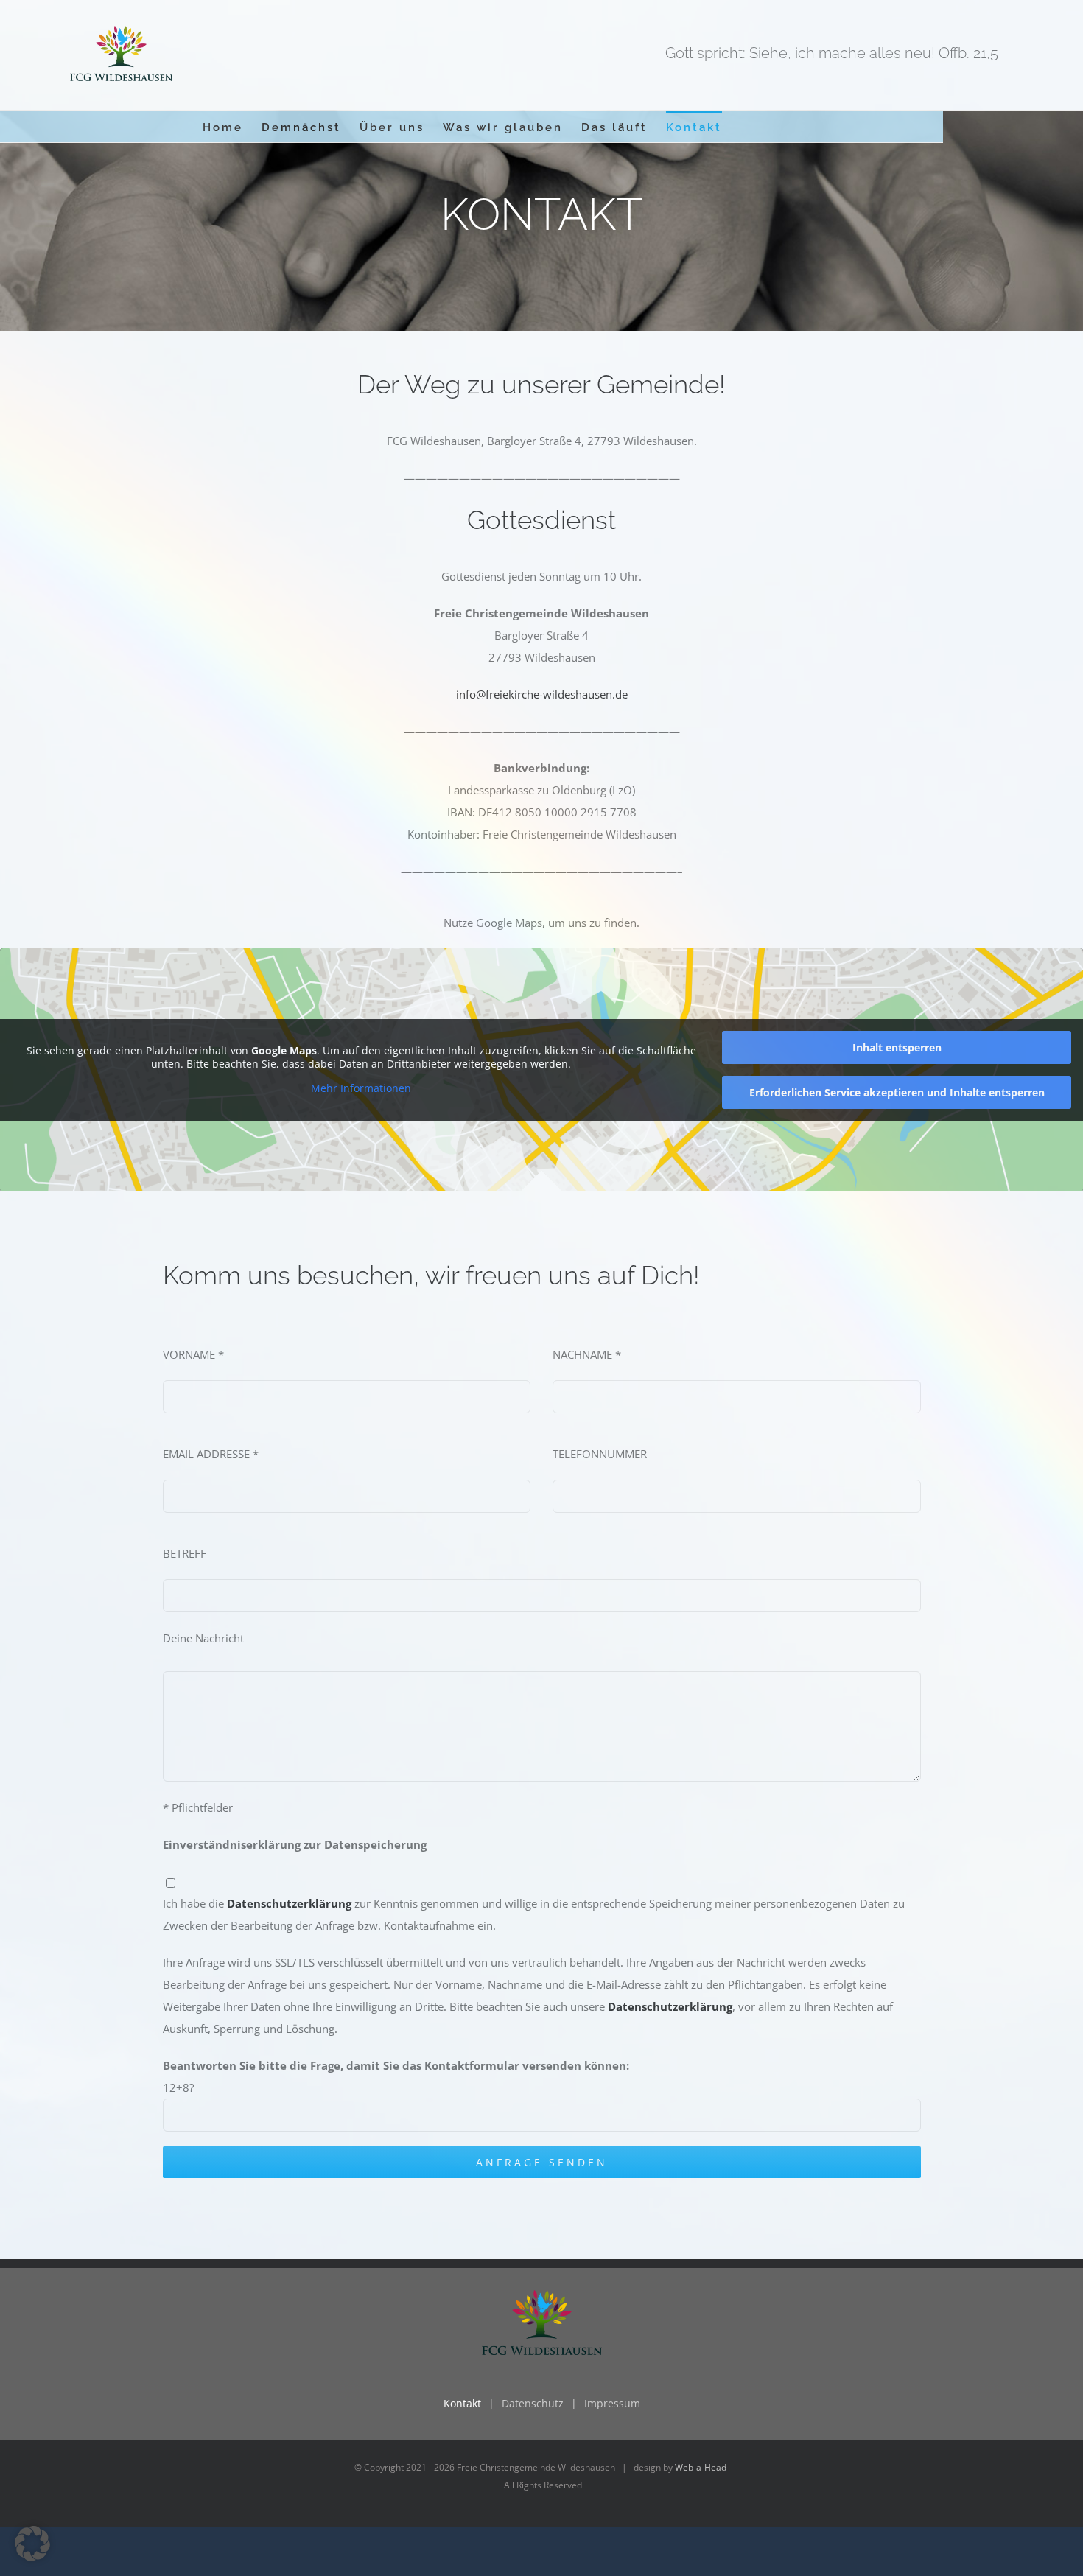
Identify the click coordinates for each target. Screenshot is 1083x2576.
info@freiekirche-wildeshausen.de (542, 694)
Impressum (612, 2403)
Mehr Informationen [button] (361, 1088)
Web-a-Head (701, 2467)
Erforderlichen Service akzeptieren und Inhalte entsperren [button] (897, 1092)
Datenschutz (533, 2403)
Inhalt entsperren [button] (897, 1047)
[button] (32, 2544)
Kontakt (462, 2403)
